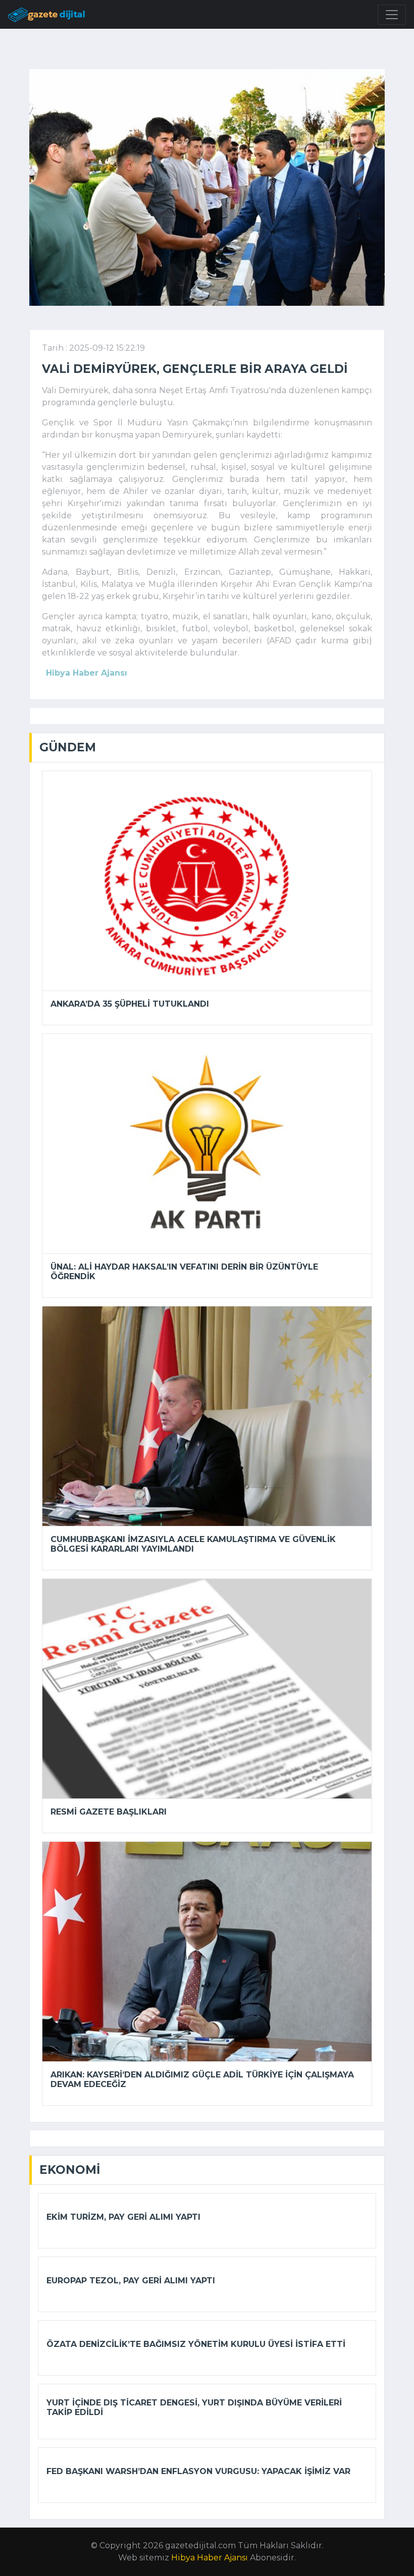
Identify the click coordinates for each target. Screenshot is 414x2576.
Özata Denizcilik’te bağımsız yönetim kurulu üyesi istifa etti (196, 2344)
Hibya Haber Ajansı (210, 2558)
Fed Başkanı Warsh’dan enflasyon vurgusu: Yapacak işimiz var (198, 2471)
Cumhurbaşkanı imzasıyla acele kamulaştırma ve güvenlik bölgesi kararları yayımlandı (193, 1544)
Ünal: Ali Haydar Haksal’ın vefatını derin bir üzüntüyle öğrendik (184, 1272)
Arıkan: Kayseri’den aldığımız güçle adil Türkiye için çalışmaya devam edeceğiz (202, 2079)
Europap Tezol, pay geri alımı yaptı (131, 2281)
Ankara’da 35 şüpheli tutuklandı (130, 1004)
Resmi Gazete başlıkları (109, 1812)
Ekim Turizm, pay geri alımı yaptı (123, 2217)
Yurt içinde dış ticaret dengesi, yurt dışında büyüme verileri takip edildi (194, 2407)
